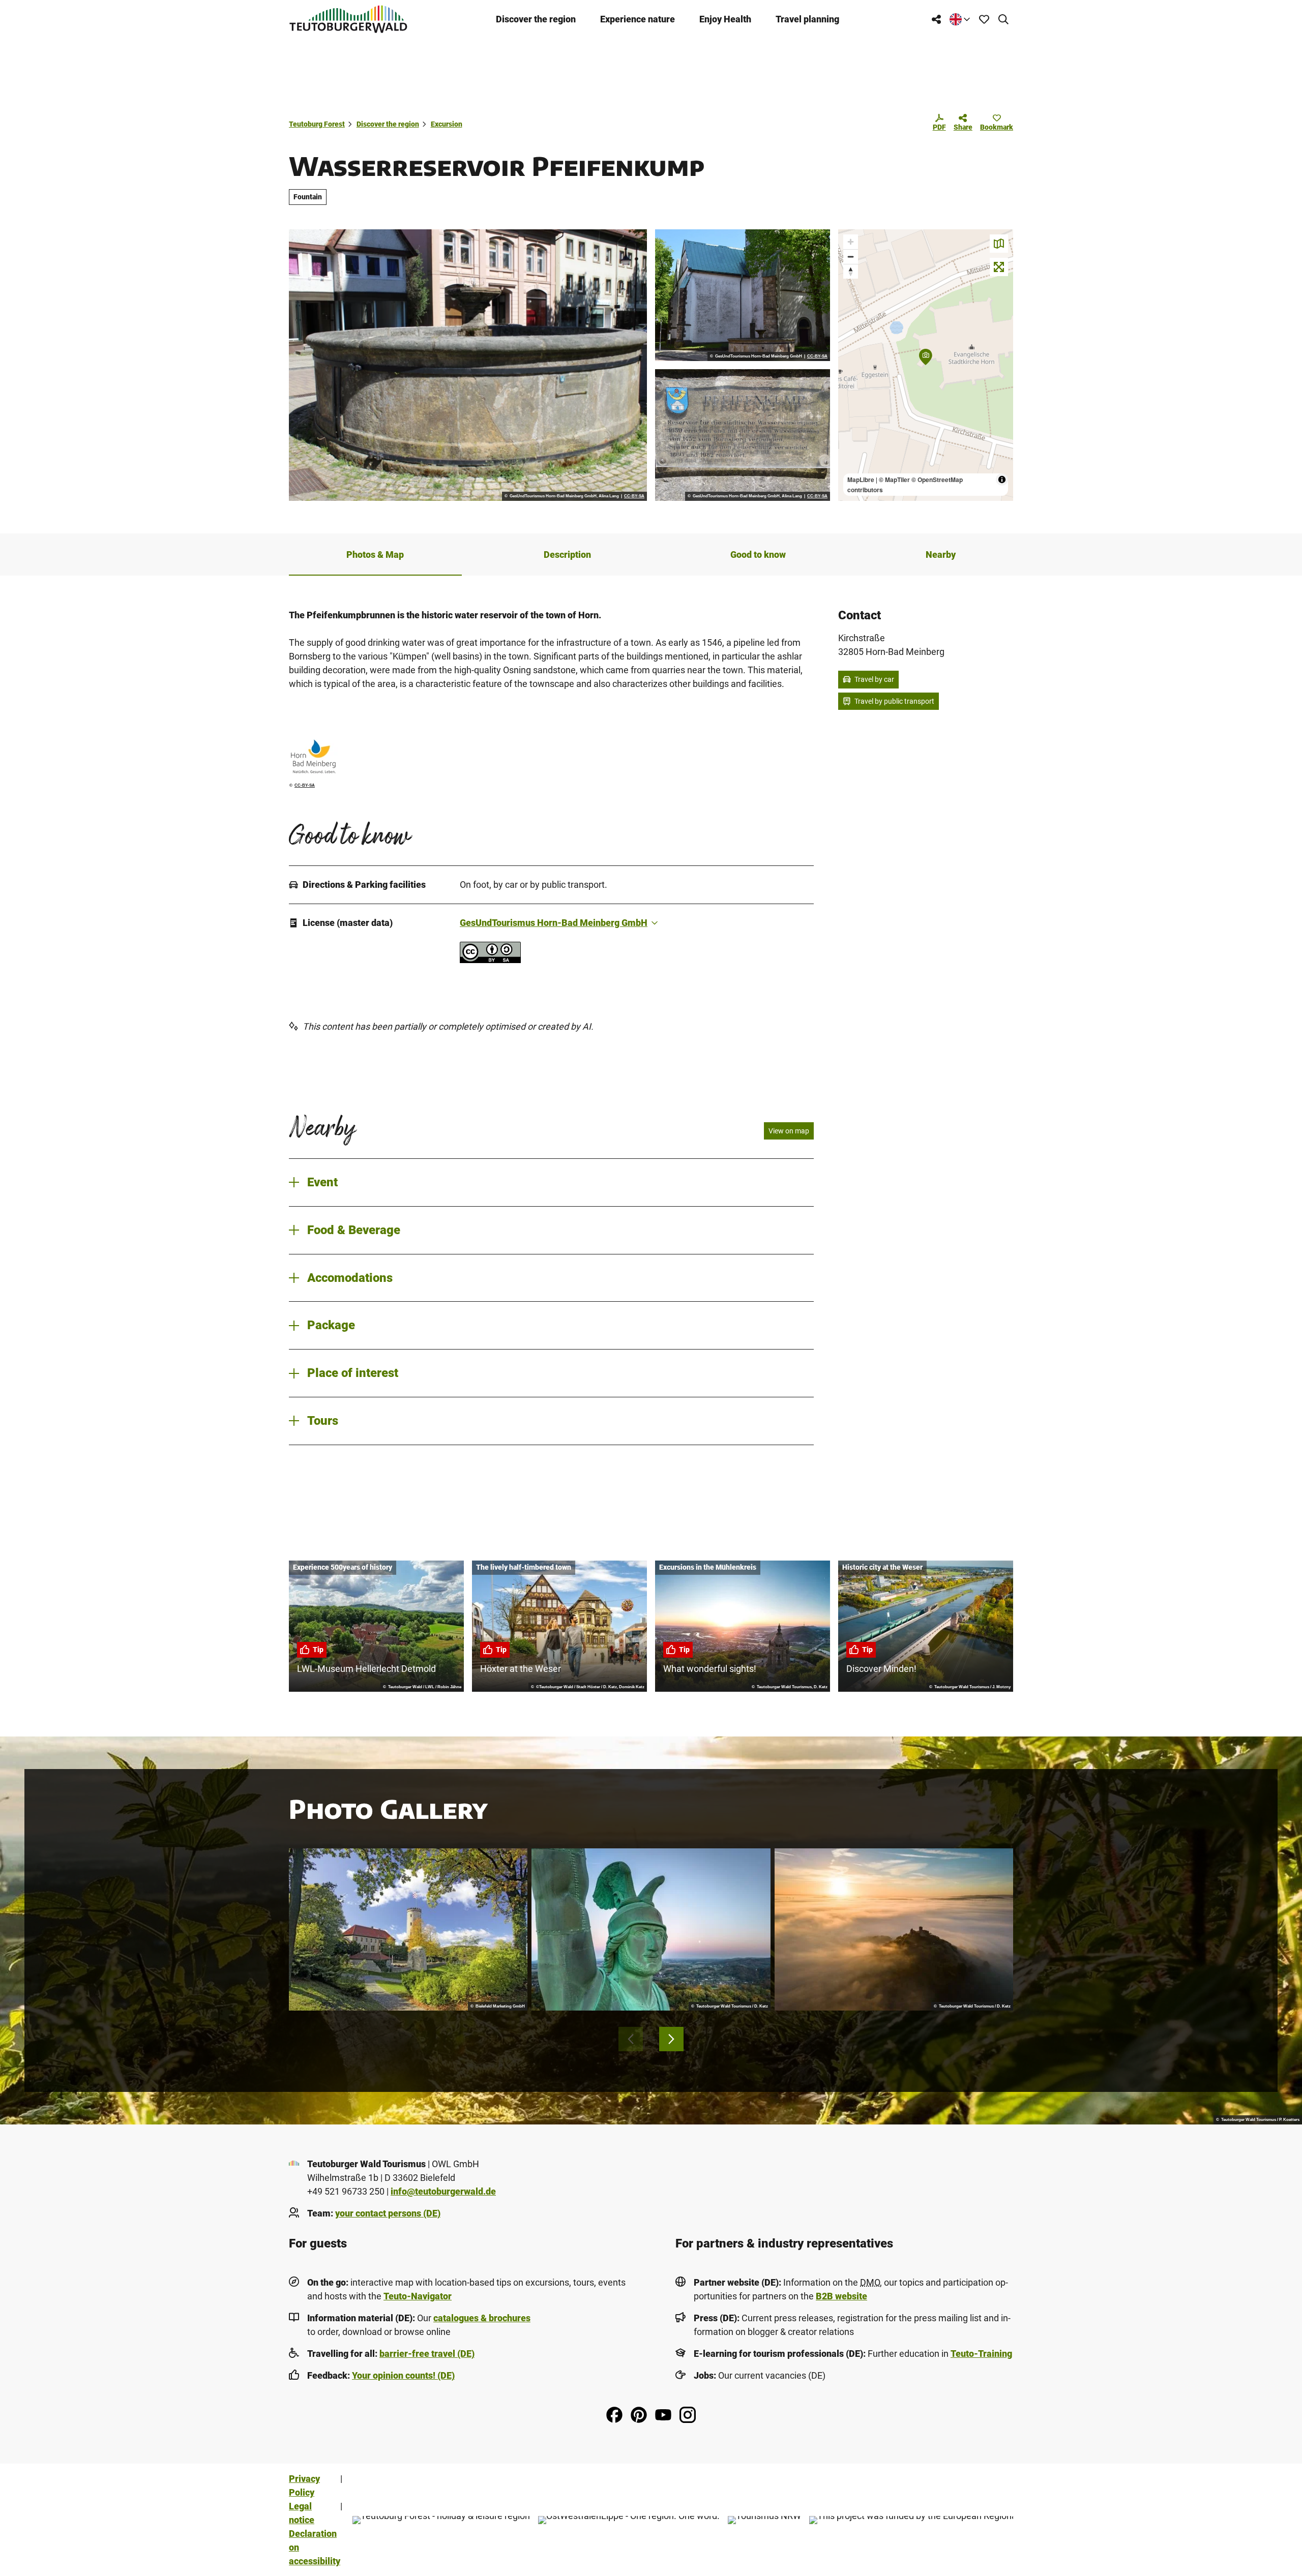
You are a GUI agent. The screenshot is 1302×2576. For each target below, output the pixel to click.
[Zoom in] (851, 242)
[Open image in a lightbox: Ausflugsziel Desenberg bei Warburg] (894, 1930)
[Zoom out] (851, 257)
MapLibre (861, 480)
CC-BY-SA (634, 496)
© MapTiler (894, 480)
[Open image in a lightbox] (468, 365)
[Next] (671, 2039)
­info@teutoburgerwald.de (443, 2191)
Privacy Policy (304, 2485)
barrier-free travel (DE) (427, 2354)
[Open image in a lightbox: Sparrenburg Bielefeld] (408, 1930)
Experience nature (638, 19)
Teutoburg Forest (317, 124)
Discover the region (536, 19)
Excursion (447, 124)
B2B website (841, 2296)
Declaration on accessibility (315, 2547)
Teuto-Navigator (418, 2296)
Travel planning (807, 19)
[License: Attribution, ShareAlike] (490, 960)
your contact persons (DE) (388, 2213)
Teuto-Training (981, 2354)
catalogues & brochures (482, 2318)
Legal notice (302, 2513)
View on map (789, 1131)
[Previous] (631, 2039)
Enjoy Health (725, 19)
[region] (926, 365)
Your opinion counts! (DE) (403, 2375)
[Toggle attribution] (1002, 480)
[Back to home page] (348, 19)
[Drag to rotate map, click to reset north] (851, 271)
